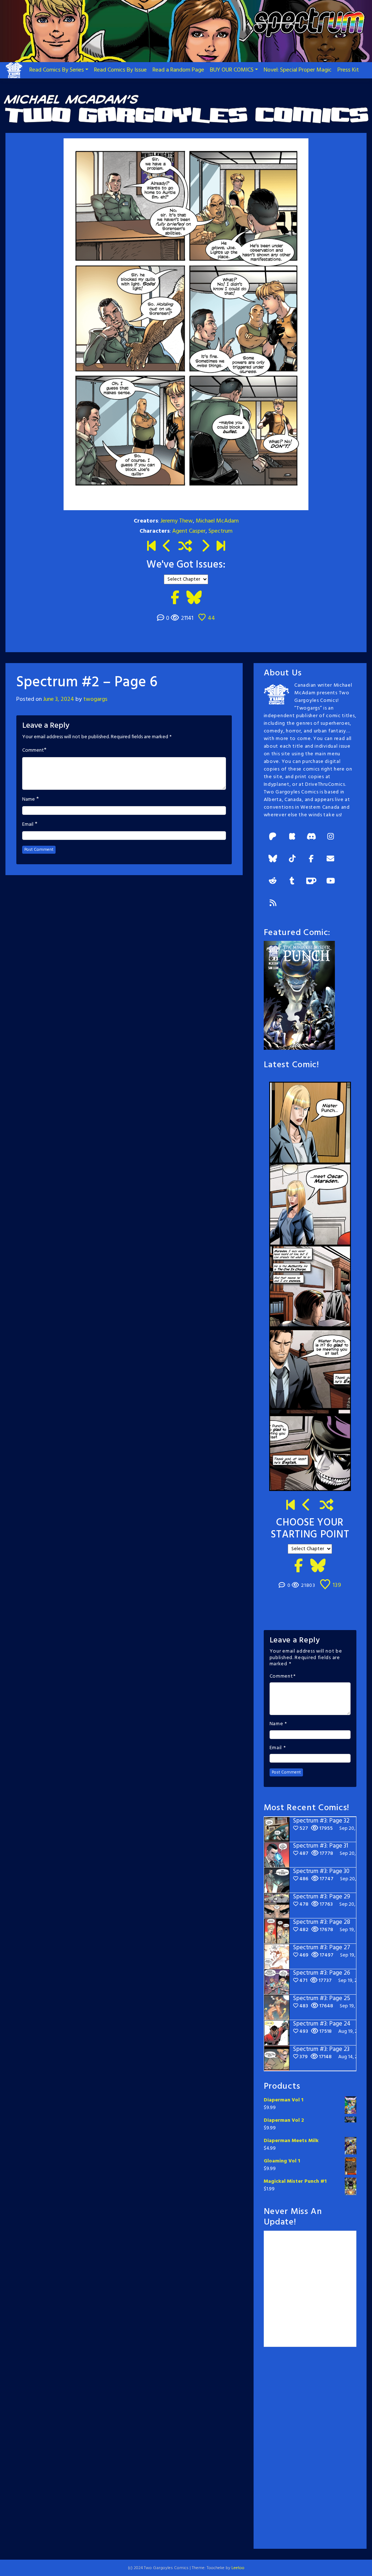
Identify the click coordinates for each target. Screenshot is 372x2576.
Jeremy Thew (177, 521)
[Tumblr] (292, 881)
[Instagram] (331, 837)
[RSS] (273, 904)
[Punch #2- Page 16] (307, 1506)
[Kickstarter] (292, 837)
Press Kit (348, 70)
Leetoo (238, 2568)
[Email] (331, 859)
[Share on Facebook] (175, 598)
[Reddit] (273, 881)
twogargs (95, 699)
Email (28, 825)
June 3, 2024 (59, 699)
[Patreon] (273, 837)
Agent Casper (189, 531)
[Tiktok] (292, 859)
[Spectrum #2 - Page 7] (205, 547)
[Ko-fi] (311, 881)
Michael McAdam (217, 521)
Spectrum (221, 531)
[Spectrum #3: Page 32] (221, 547)
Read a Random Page (178, 70)
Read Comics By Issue (120, 70)
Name (29, 800)
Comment (33, 751)
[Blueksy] (273, 859)
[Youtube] (331, 881)
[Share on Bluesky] (194, 598)
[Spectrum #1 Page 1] (151, 547)
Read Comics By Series (57, 70)
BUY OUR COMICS (232, 70)
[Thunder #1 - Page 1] (291, 1506)
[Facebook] (311, 859)
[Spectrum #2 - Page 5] (167, 547)
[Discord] (311, 837)
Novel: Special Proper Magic (298, 70)
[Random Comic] (185, 547)
